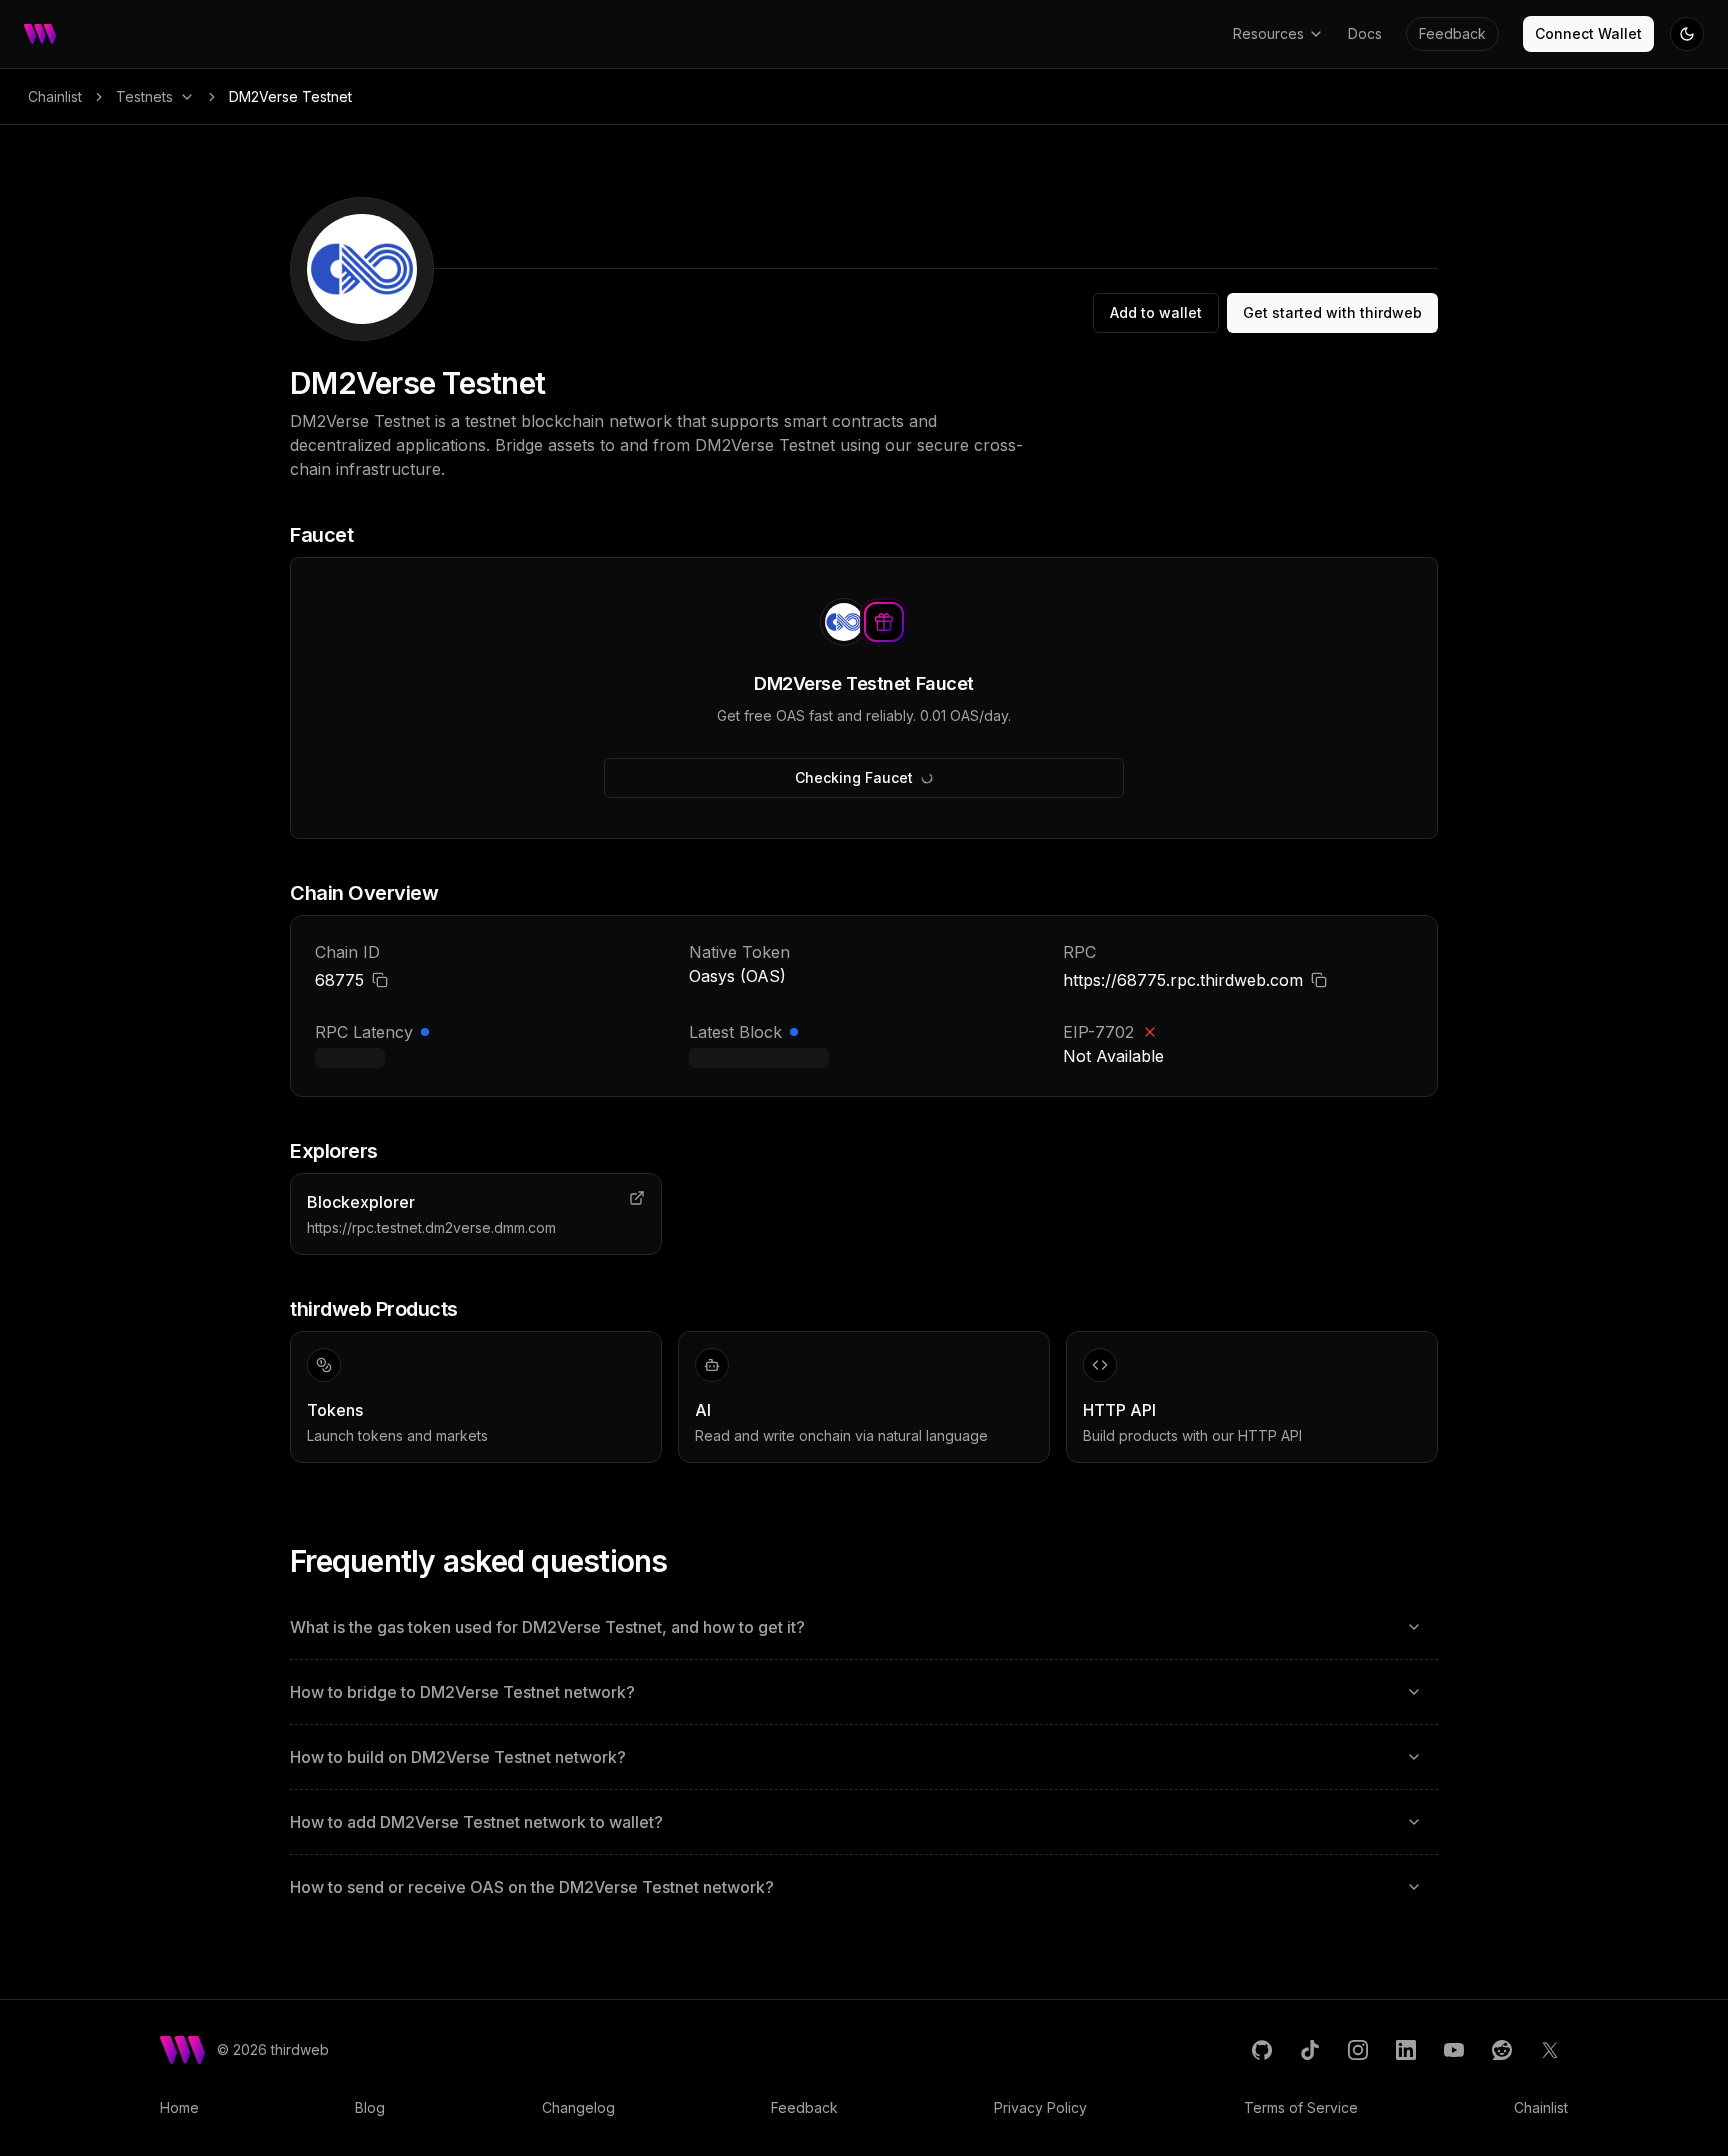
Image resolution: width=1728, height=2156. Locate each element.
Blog (370, 2107)
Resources (1268, 33)
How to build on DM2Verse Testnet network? (458, 1757)
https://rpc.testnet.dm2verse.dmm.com (431, 1227)
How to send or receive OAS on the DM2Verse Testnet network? (532, 1887)
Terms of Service (1301, 2107)
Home (179, 2107)
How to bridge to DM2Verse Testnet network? (462, 1692)
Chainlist (55, 96)
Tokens (335, 1410)
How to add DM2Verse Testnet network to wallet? (476, 1822)
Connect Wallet (1588, 33)
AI (703, 1410)
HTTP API (1119, 1410)
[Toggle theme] (1687, 34)
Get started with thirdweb (1332, 312)
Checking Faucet (854, 777)
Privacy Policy (1040, 2107)
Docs (1365, 33)
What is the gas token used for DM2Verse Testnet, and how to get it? (547, 1627)
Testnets (144, 96)
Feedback (1452, 33)
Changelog (578, 2107)
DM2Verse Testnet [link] (290, 96)
